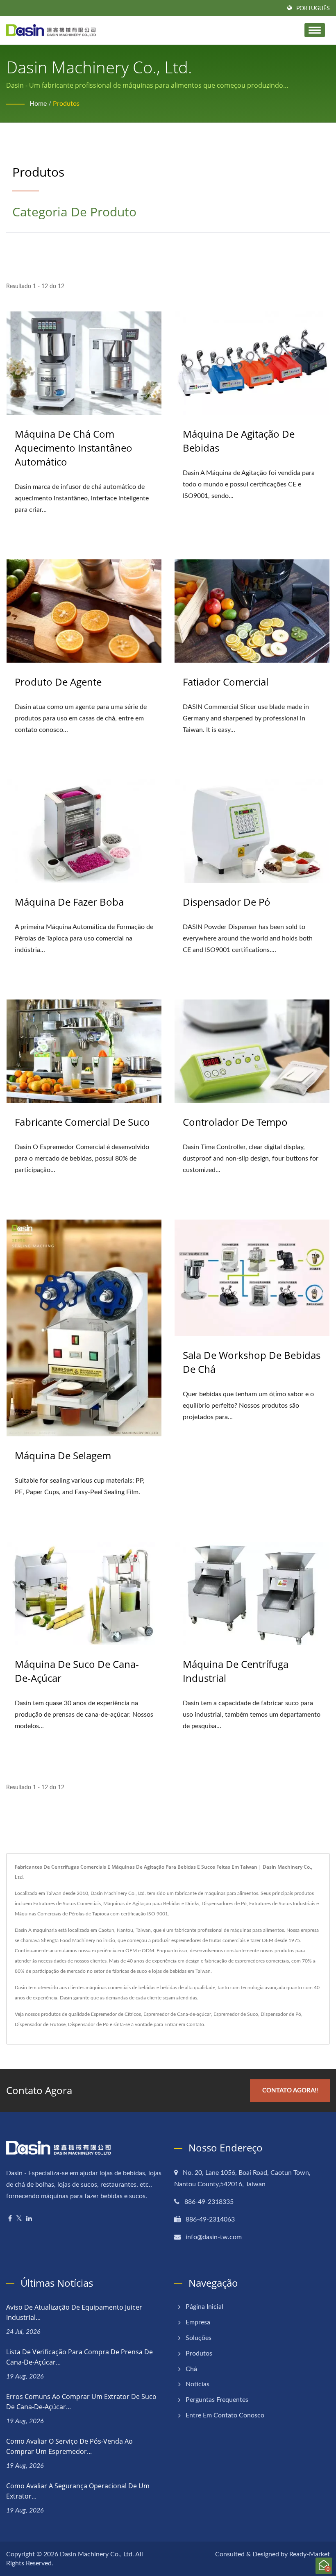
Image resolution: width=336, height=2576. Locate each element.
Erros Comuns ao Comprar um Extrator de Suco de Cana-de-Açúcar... (81, 2402)
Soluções (199, 2338)
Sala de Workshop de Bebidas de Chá (252, 1362)
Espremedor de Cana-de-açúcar (177, 2014)
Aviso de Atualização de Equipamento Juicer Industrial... (74, 2312)
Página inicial (204, 2307)
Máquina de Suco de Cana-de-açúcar (77, 1671)
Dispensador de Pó (227, 902)
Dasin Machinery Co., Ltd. (97, 2554)
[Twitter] (19, 2219)
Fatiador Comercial (226, 682)
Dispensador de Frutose (40, 2024)
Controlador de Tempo (235, 1122)
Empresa (198, 2322)
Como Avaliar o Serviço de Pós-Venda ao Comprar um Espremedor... (69, 2446)
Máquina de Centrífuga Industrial (236, 1671)
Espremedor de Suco (236, 2014)
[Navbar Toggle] (315, 30)
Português (313, 9)
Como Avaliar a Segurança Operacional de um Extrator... (78, 2491)
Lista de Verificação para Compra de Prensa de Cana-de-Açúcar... (79, 2357)
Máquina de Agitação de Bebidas (239, 441)
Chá (191, 2369)
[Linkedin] (29, 2219)
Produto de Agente (58, 682)
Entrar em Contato (184, 2024)
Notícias (198, 2384)
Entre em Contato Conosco (225, 2415)
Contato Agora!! (290, 2091)
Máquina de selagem (63, 1455)
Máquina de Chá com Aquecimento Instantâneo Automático (74, 448)
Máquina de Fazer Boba (69, 902)
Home (38, 104)
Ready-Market (310, 2554)
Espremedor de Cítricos (116, 2014)
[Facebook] (10, 2219)
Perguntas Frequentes (217, 2400)
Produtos (66, 104)
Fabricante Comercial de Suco (82, 1122)
